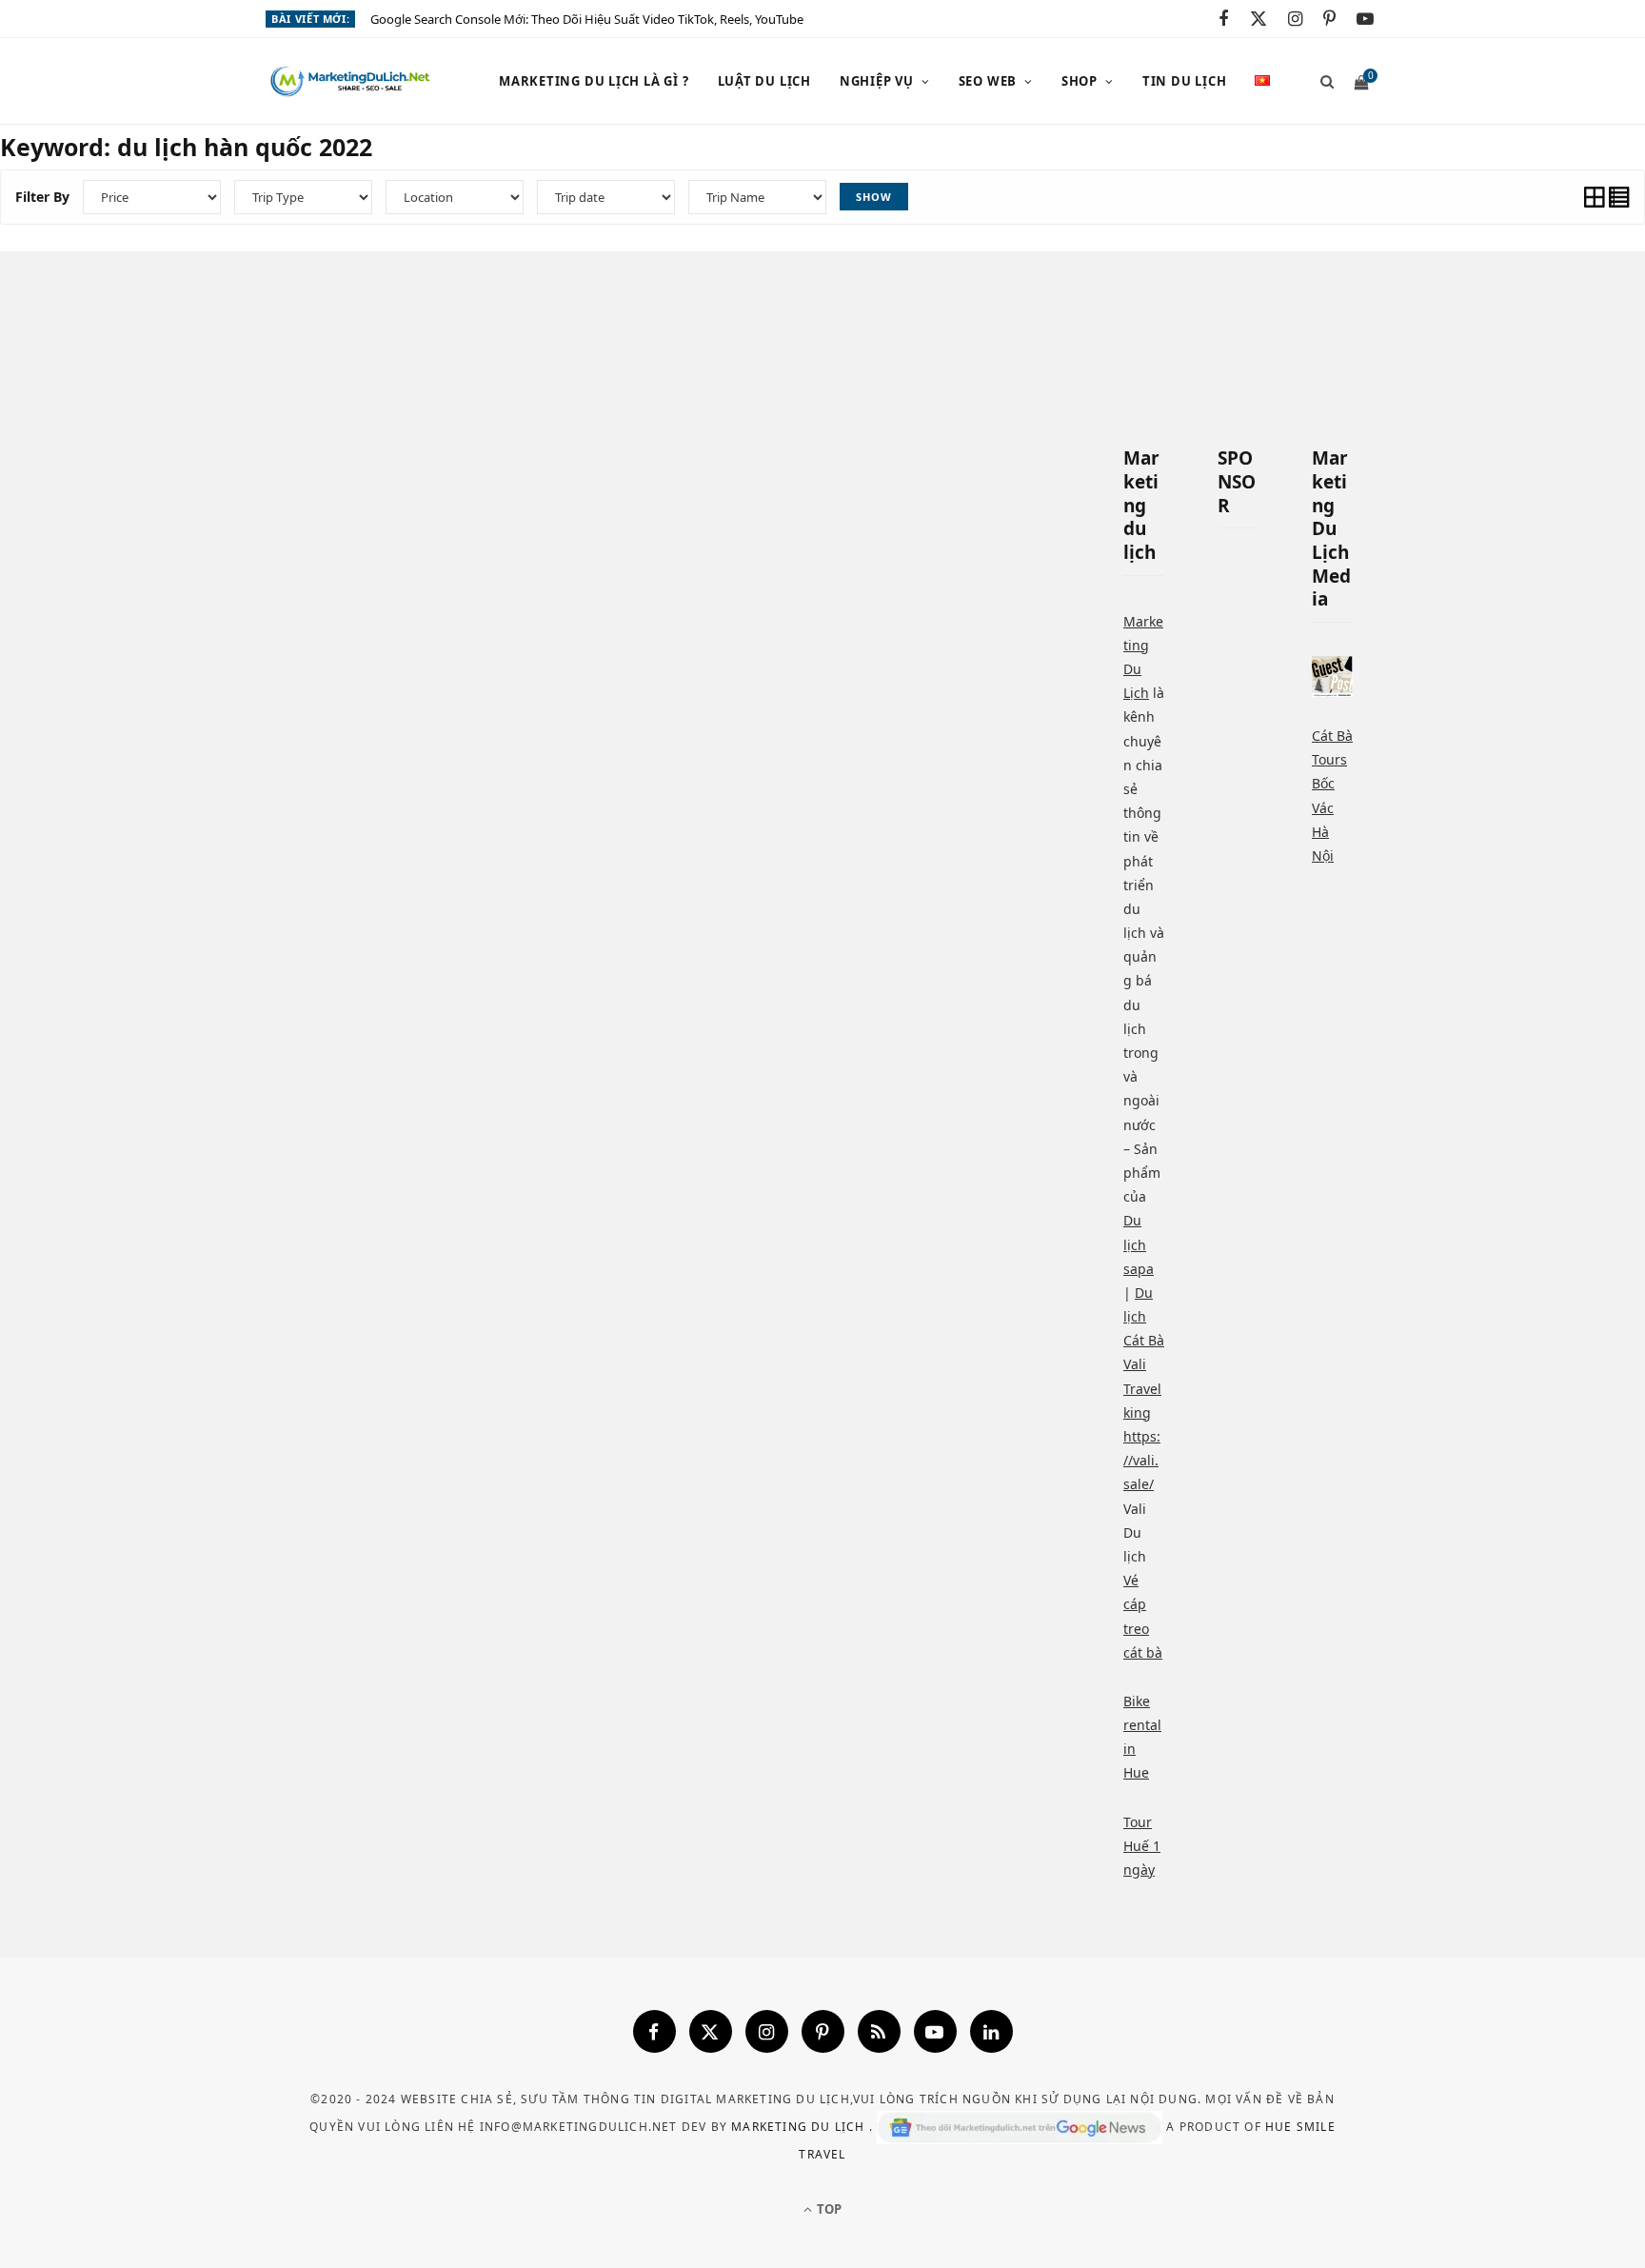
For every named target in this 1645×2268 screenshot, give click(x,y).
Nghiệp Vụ (877, 81)
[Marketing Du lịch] (351, 82)
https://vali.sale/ (1142, 1460)
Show (874, 197)
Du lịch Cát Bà (1144, 1316)
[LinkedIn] (991, 2031)
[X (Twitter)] (711, 2031)
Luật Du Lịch (764, 81)
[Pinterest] (823, 2031)
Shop (1080, 81)
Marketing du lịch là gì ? (594, 81)
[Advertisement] (1384, 776)
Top (828, 2209)
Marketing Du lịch (800, 2126)
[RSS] (879, 2031)
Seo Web (988, 81)
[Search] (1321, 81)
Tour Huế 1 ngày (1142, 1846)
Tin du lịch (1185, 81)
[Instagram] (767, 2031)
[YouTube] (935, 2031)
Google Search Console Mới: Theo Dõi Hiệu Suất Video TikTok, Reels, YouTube (587, 20)
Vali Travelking (1142, 1388)
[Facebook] (654, 2031)
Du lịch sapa (1139, 1244)
